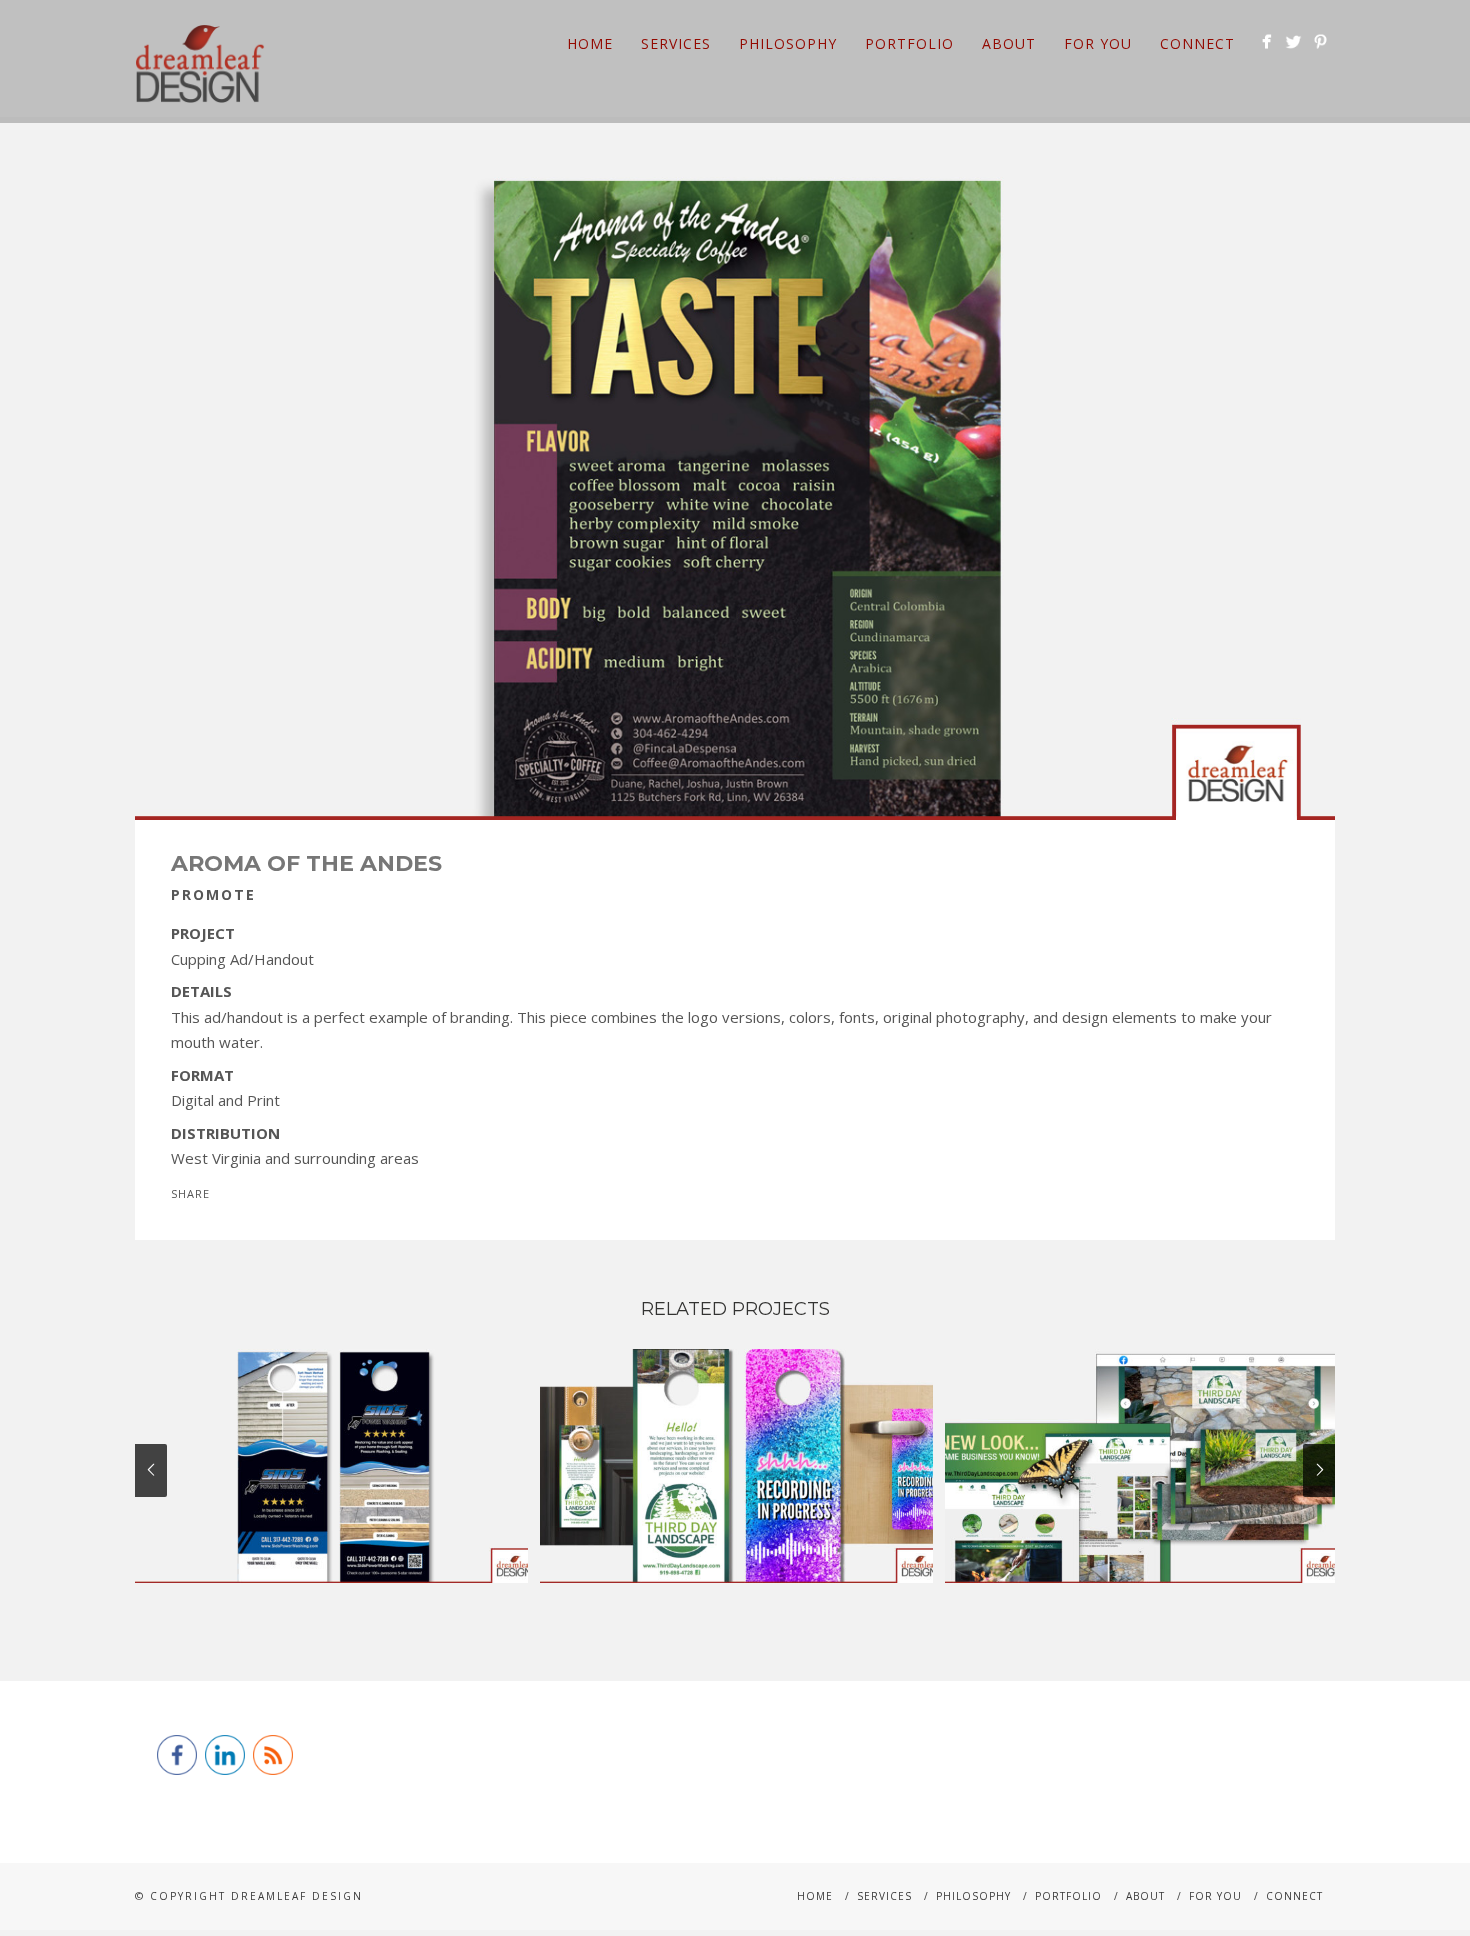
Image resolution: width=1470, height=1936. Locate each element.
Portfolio (909, 43)
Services (676, 43)
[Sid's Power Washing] (331, 1466)
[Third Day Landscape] (1141, 1466)
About (1009, 43)
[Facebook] (1266, 41)
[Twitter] (1293, 41)
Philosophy (788, 43)
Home (590, 43)
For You (1098, 43)
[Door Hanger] (736, 1466)
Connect (1197, 43)
